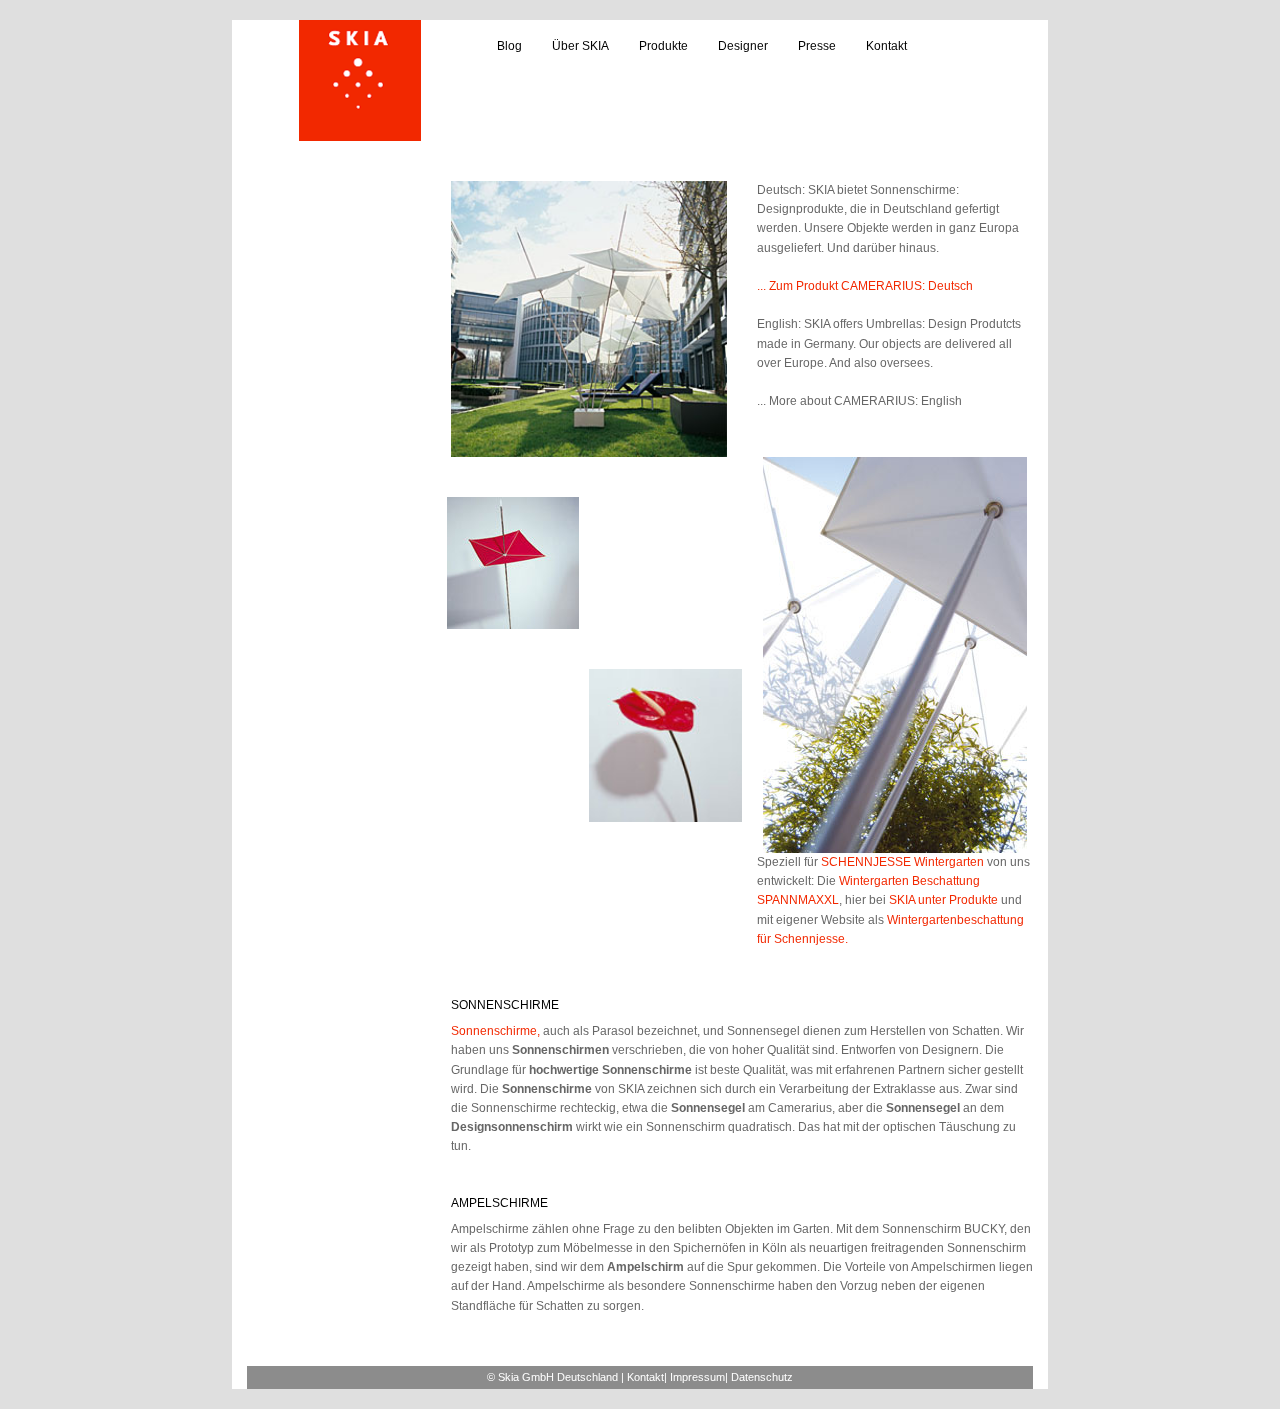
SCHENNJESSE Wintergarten (902, 862)
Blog (509, 46)
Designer (743, 46)
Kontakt (886, 46)
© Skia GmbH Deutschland (552, 1377)
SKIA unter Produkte (943, 900)
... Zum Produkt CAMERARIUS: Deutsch (865, 286)
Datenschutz (762, 1377)
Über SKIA (580, 46)
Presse (817, 46)
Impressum (697, 1377)
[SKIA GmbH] (360, 80)
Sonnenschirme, (495, 1031)
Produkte (663, 46)
